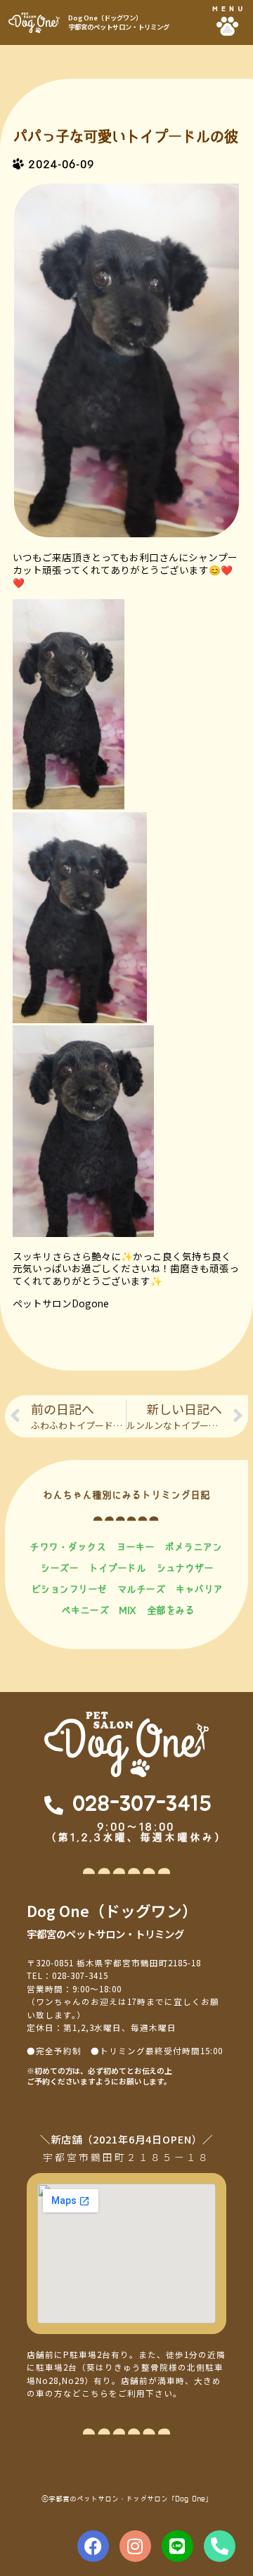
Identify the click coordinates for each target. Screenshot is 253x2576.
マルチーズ (141, 1589)
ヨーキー (135, 1547)
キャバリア (199, 1589)
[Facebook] (93, 2546)
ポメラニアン (193, 1547)
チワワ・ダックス (67, 1547)
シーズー (59, 1568)
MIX (128, 1610)
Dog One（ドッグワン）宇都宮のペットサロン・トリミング (119, 22)
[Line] (177, 2546)
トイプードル (117, 1568)
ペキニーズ (85, 1610)
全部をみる (171, 1610)
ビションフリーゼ (69, 1589)
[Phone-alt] (220, 2546)
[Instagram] (135, 2546)
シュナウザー (184, 1568)
